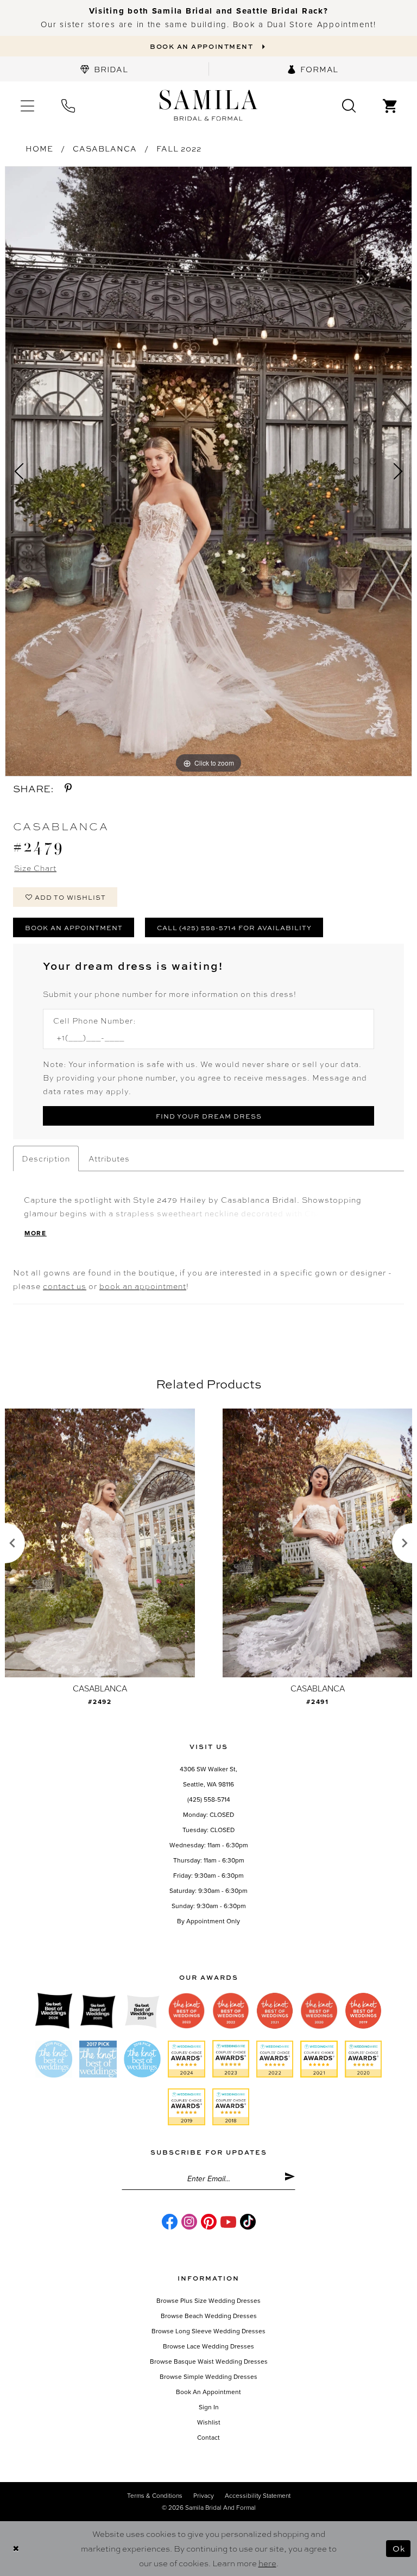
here (267, 2563)
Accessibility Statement (258, 2496)
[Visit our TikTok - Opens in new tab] (248, 2222)
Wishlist (209, 2422)
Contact (208, 2438)
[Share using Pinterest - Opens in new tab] (68, 788)
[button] (27, 105)
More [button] (36, 1233)
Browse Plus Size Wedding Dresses (208, 2301)
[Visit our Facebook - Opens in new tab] (170, 2222)
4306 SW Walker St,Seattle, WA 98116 (208, 1777)
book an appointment (143, 1286)
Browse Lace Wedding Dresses (208, 2346)
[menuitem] (104, 69)
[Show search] (349, 105)
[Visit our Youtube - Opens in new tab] (228, 2222)
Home (39, 148)
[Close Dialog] (16, 2549)
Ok (399, 2548)
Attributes (109, 1158)
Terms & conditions (155, 2496)
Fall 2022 (179, 148)
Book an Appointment (74, 927)
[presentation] (100, 1543)
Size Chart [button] (35, 868)
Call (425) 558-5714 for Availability (234, 927)
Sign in (209, 2407)
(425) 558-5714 (209, 1800)
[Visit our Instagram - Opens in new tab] (189, 2222)
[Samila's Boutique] (208, 106)
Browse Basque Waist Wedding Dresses (209, 2362)
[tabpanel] (208, 471)
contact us (65, 1286)
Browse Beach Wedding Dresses (209, 2316)
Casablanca (105, 148)
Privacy (204, 2496)
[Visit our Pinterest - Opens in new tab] (209, 2222)
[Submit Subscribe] (290, 2179)
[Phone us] (68, 105)
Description (46, 1158)
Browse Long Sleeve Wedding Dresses (208, 2331)
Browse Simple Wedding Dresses (208, 2377)
